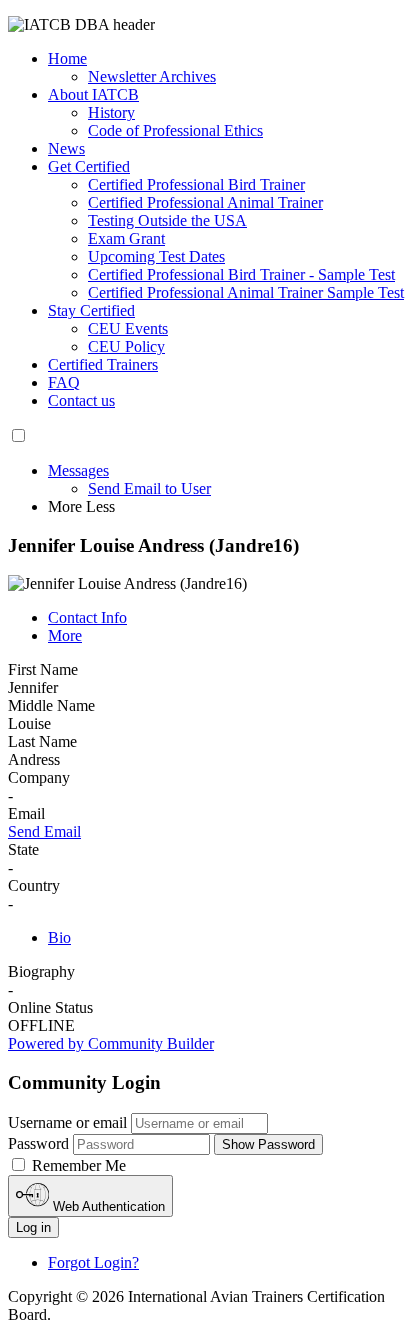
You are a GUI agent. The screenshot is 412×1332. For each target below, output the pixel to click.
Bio (59, 937)
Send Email (44, 831)
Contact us (81, 400)
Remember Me (77, 1165)
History (111, 112)
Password (38, 1143)
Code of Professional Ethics (175, 130)
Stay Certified (91, 310)
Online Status (50, 1007)
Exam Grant (126, 238)
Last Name (42, 741)
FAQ (64, 382)
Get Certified (89, 166)
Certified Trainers (103, 364)
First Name (43, 669)
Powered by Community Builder (111, 1043)
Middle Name (51, 705)
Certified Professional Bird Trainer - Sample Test (241, 274)
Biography (41, 971)
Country (34, 885)
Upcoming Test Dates (156, 256)
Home (67, 58)
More (65, 635)
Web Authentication (107, 1206)
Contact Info (87, 617)
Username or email (67, 1122)
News (66, 148)
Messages (78, 470)
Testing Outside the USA (167, 220)
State (23, 849)
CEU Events (128, 328)
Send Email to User (149, 488)
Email (26, 813)
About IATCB (93, 94)
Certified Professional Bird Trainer (196, 184)
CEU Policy (126, 346)
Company (39, 777)
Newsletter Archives (152, 76)
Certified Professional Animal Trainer (205, 202)
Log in (33, 1227)
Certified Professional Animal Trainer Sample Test (246, 292)
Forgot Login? (93, 1262)
